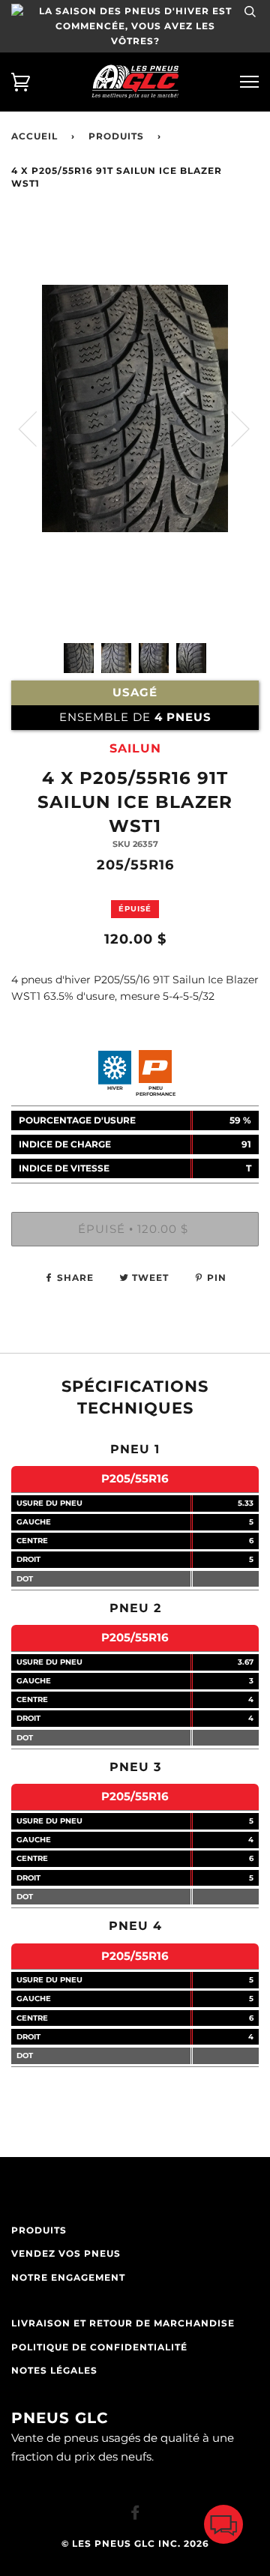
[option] (135, 489)
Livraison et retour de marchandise (123, 2323)
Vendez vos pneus (66, 2254)
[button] (223, 2528)
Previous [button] (37, 428)
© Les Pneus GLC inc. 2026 (135, 2544)
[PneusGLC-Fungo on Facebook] (135, 2515)
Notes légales (54, 2371)
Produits (116, 136)
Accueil (34, 136)
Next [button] (231, 428)
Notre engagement (68, 2278)
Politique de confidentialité (99, 2347)
